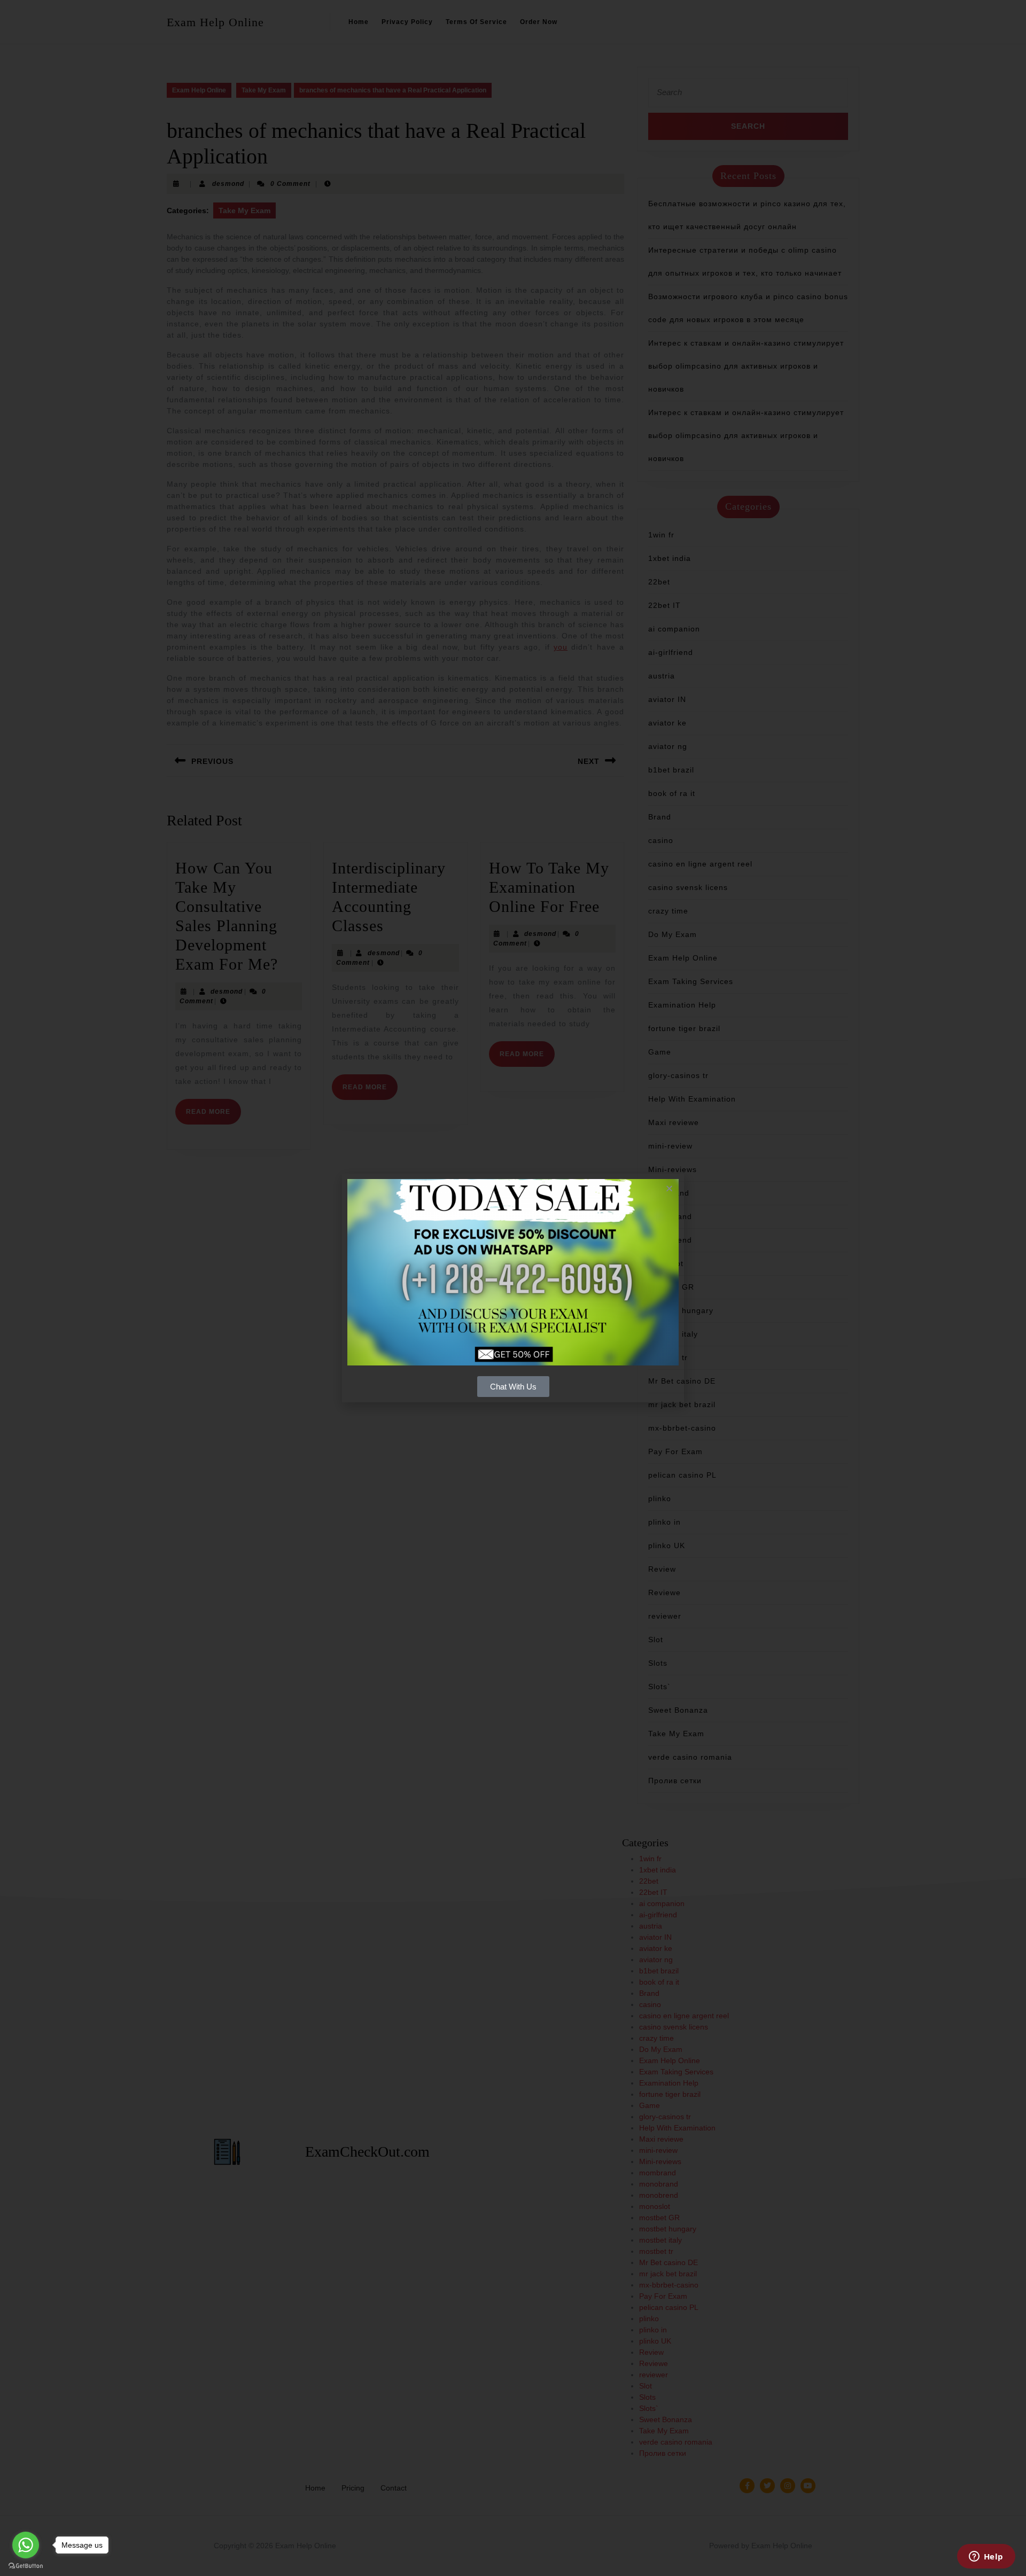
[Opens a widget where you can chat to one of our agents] (986, 2557)
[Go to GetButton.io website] (26, 2565)
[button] (669, 1188)
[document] (513, 1288)
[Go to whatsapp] (26, 2545)
